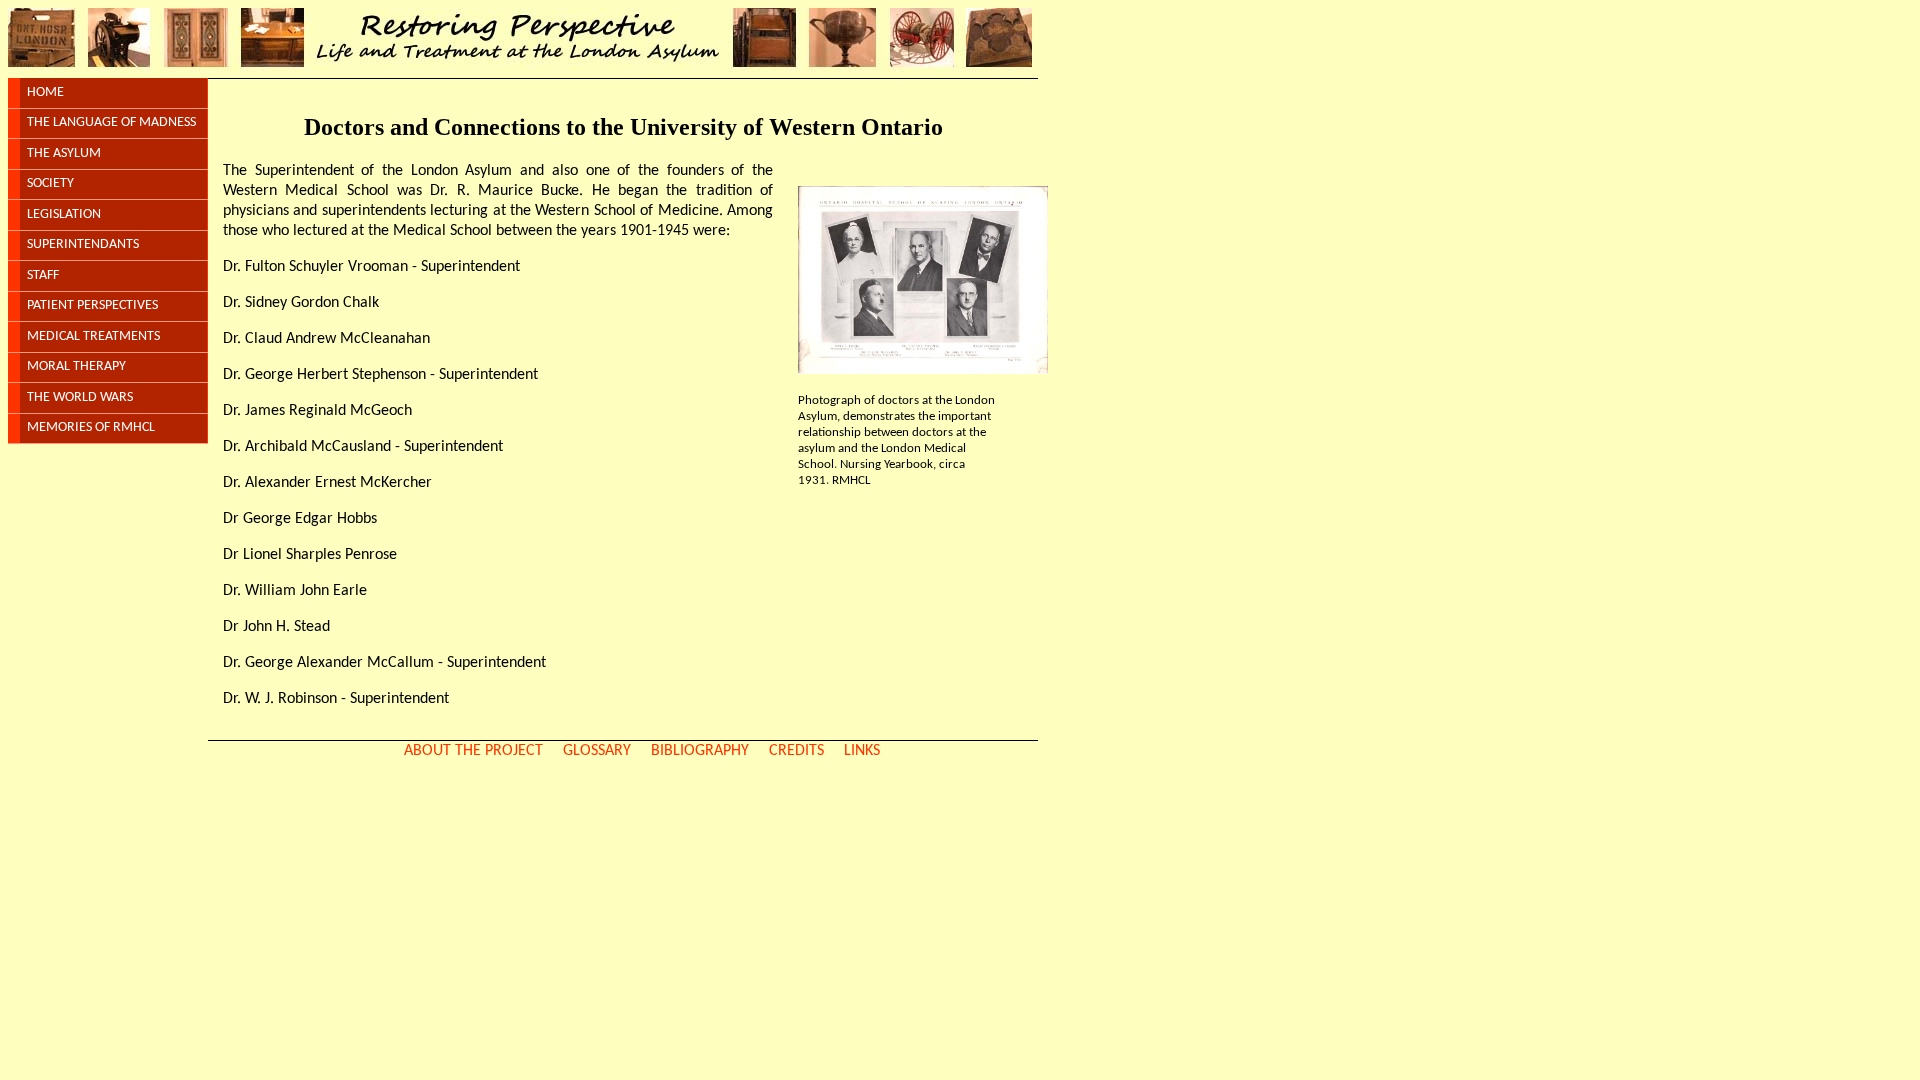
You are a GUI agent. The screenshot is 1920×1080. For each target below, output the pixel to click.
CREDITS (796, 751)
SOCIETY (50, 183)
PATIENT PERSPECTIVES (92, 305)
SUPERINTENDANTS (83, 244)
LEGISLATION (64, 214)
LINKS (862, 751)
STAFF (43, 275)
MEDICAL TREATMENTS (93, 336)
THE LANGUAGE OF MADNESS (111, 122)
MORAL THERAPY (76, 366)
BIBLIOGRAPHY (700, 751)
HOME (45, 92)
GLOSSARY (597, 751)
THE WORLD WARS (80, 397)
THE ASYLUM (64, 153)
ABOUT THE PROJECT (473, 751)
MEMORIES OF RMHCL (91, 427)
